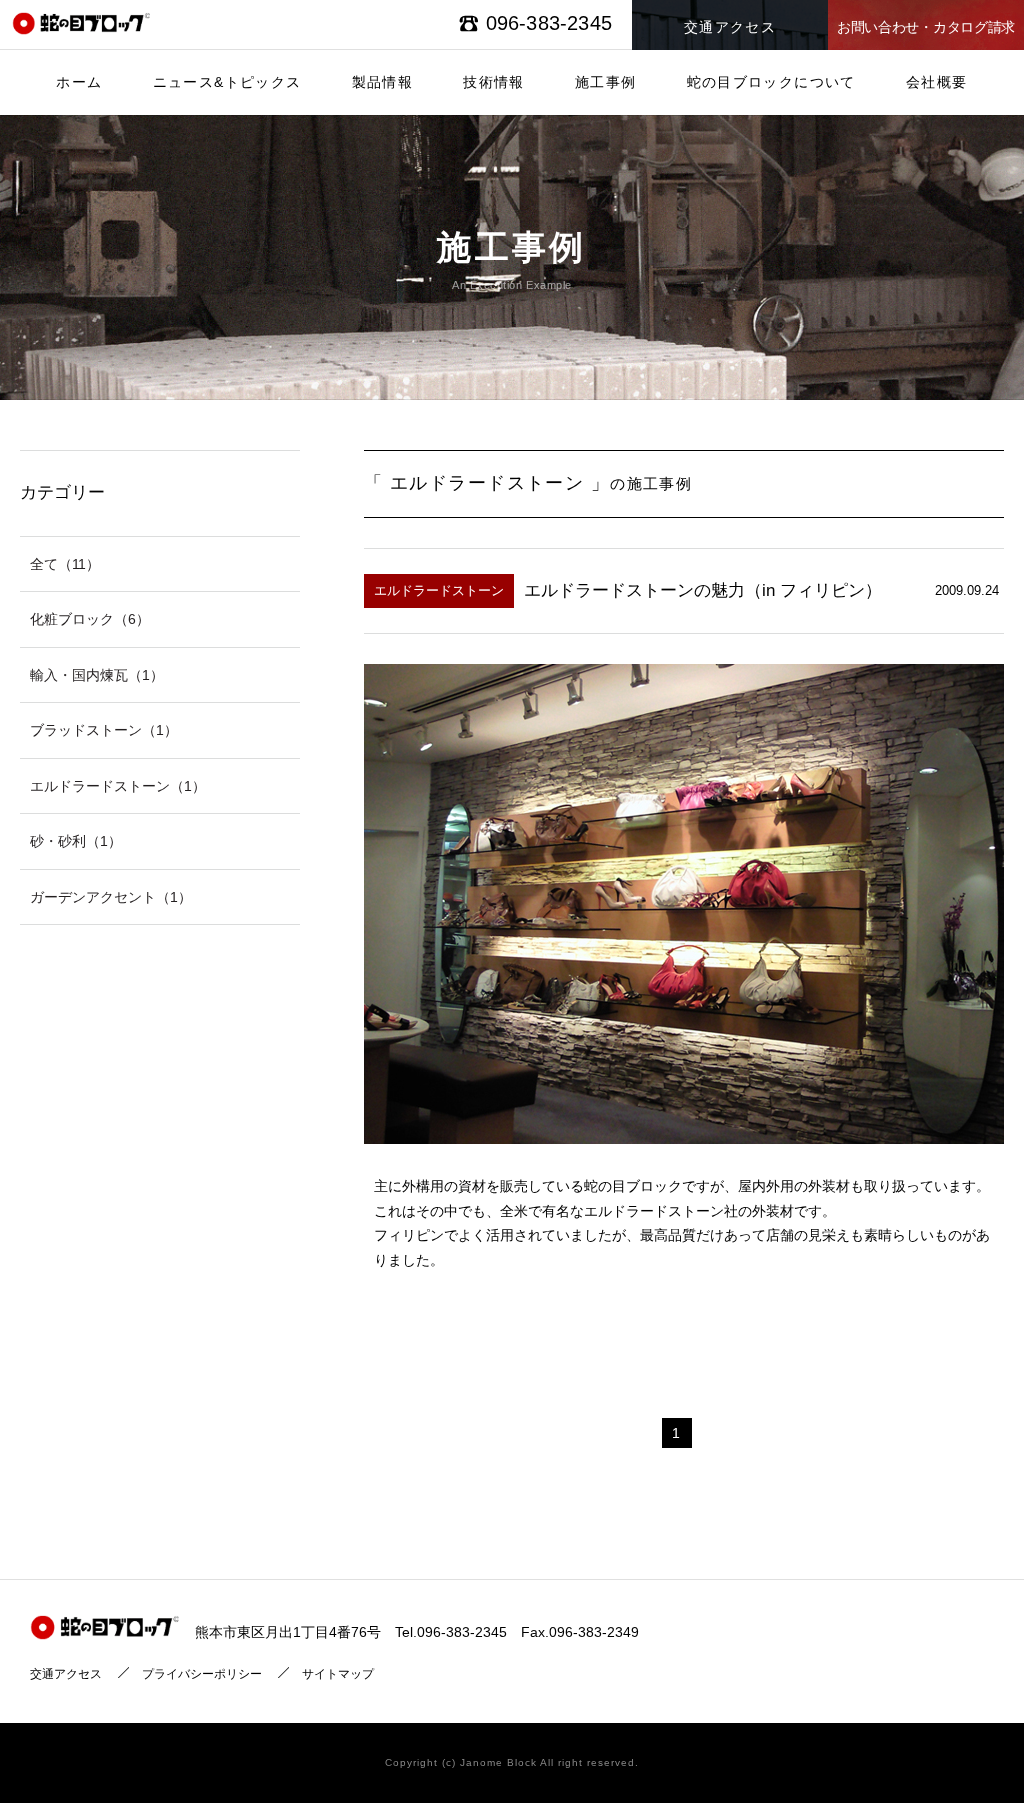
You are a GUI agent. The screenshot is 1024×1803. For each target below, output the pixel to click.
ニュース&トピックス (227, 82)
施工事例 (606, 82)
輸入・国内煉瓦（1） (97, 675)
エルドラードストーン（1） (118, 786)
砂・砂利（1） (76, 841)
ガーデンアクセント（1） (111, 897)
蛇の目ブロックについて (771, 82)
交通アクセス (66, 1674)
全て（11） (65, 564)
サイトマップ (338, 1674)
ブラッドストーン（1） (104, 730)
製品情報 (383, 82)
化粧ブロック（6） (90, 619)
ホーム (79, 82)
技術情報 (494, 82)
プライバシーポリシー (202, 1674)
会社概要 (937, 82)
